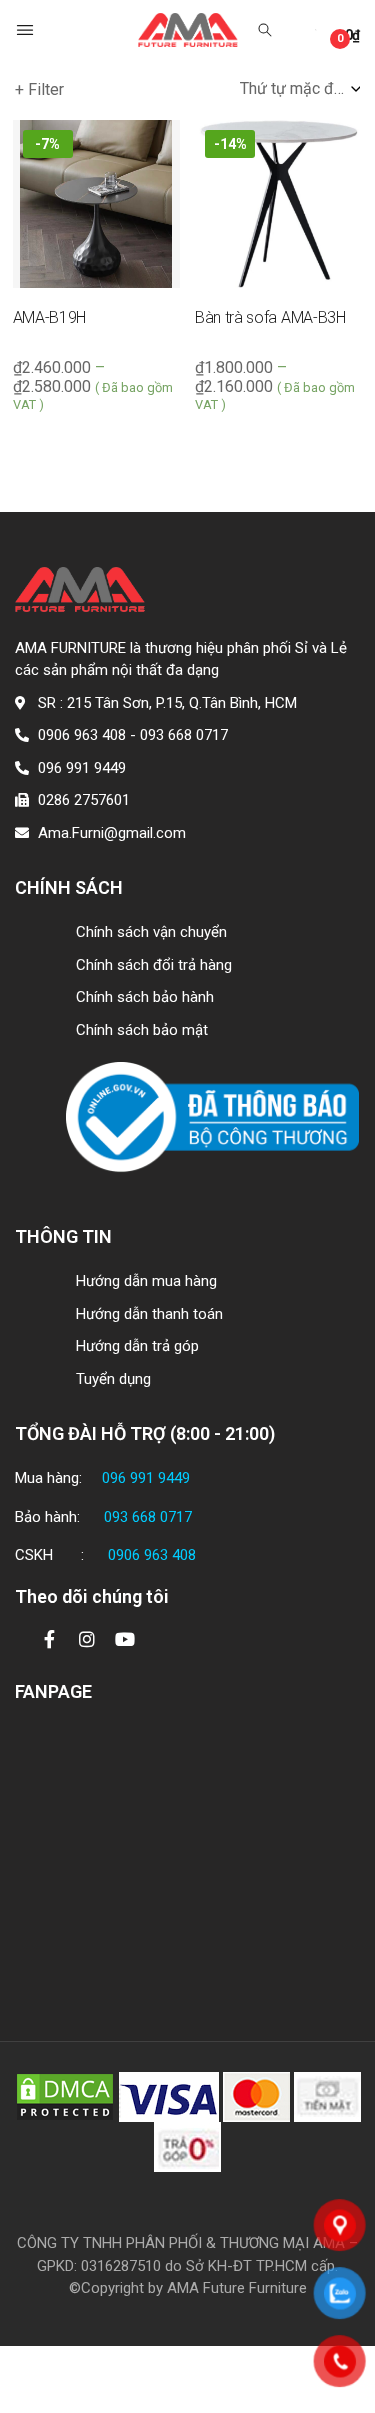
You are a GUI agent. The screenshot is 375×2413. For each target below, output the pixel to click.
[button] (27, 30)
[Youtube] (125, 1639)
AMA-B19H (49, 317)
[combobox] (300, 89)
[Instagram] (87, 1639)
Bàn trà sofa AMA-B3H (270, 317)
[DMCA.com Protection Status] (65, 2096)
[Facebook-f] (49, 1639)
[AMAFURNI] (188, 30)
